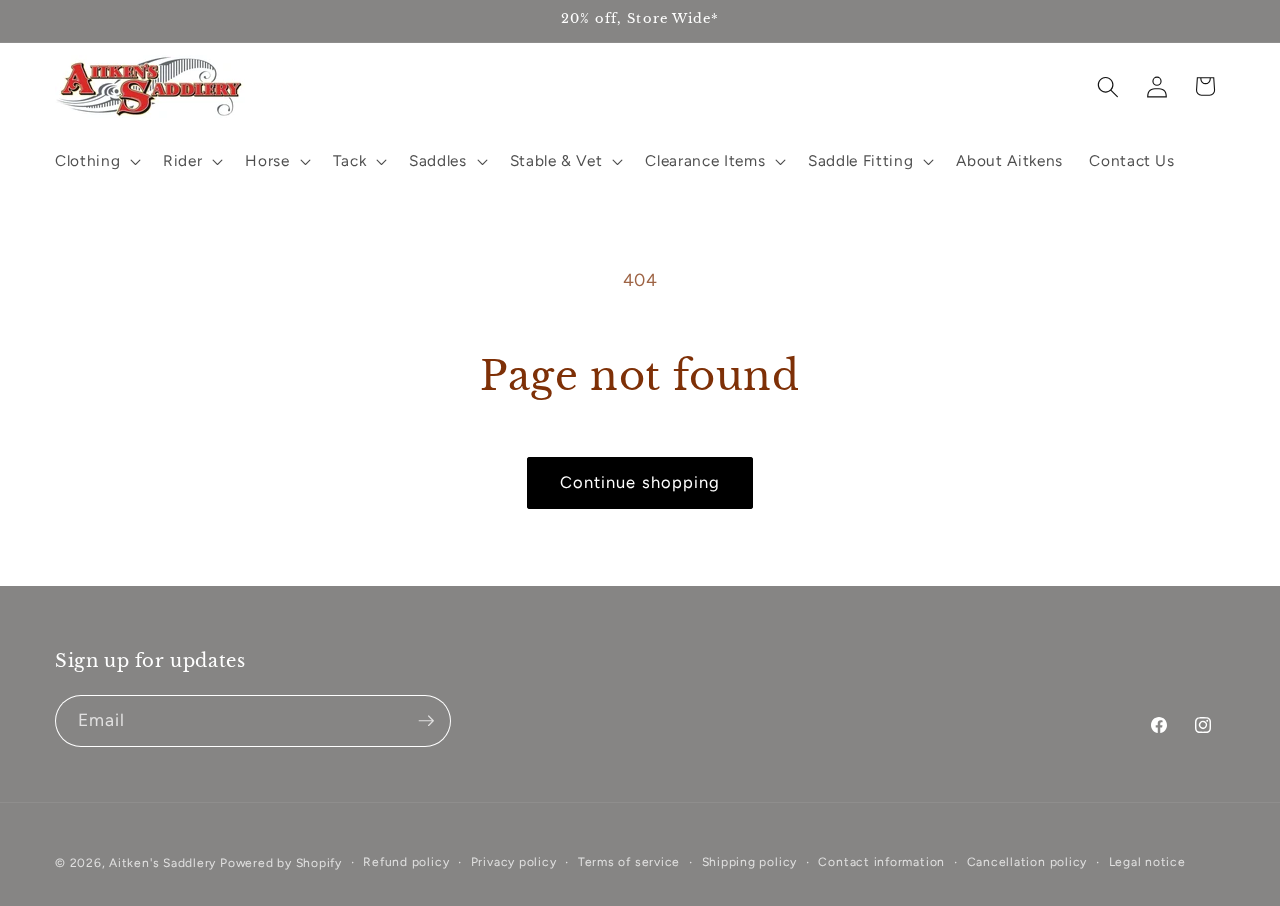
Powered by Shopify (281, 863)
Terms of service (629, 862)
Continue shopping (640, 482)
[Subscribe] (426, 721)
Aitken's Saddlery (162, 863)
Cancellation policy (1027, 862)
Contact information (881, 862)
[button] (96, 161)
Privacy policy (514, 862)
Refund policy (406, 862)
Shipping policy (750, 862)
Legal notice (1147, 862)
